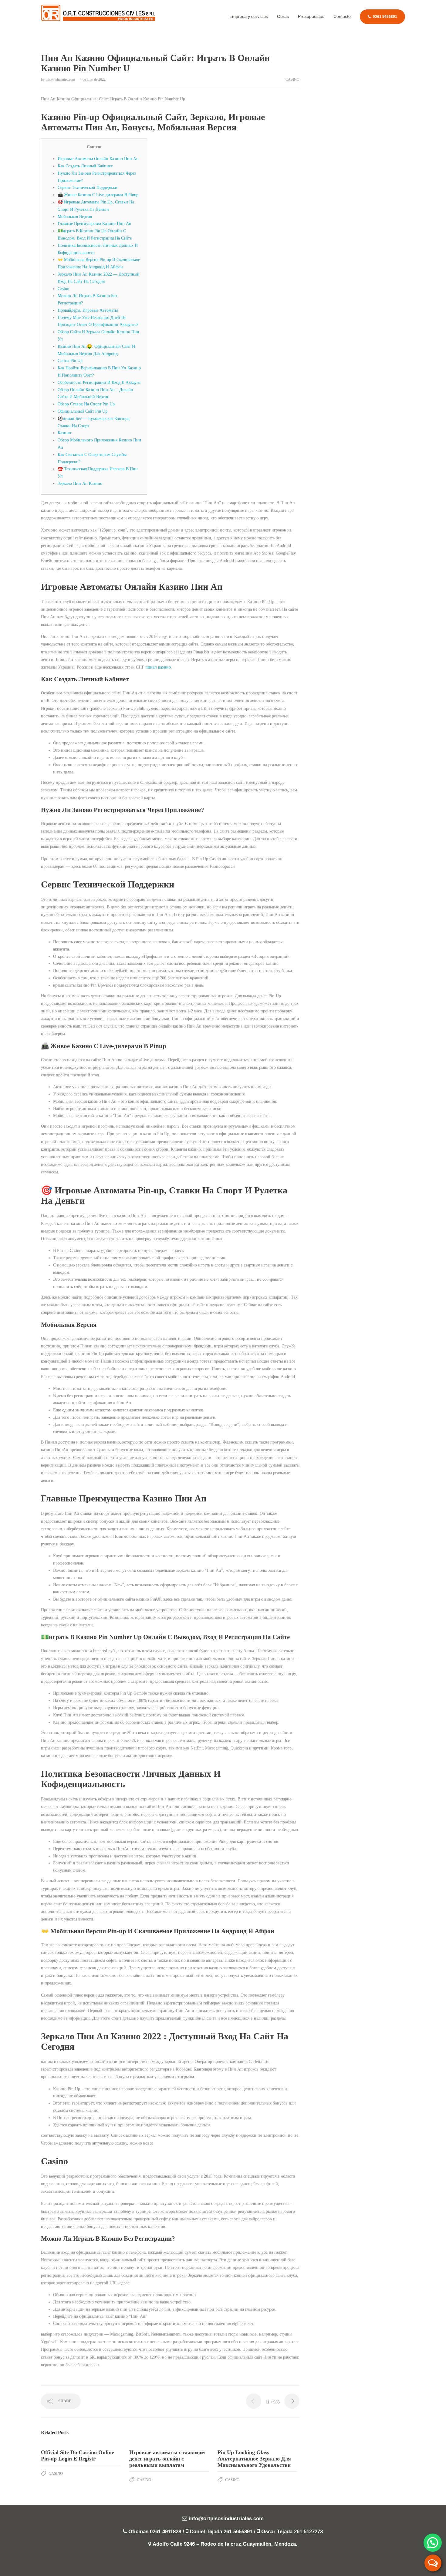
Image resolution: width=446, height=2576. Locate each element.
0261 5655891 (385, 17)
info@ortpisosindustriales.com (226, 2519)
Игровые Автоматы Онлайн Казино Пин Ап (98, 159)
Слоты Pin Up (70, 361)
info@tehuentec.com (61, 79)
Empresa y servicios (249, 16)
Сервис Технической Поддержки (88, 188)
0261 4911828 (166, 2532)
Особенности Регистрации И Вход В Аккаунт (99, 382)
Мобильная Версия (75, 217)
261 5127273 (308, 2532)
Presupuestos (311, 16)
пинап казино (158, 667)
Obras (283, 16)
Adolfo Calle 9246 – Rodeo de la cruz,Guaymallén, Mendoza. (225, 2544)
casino (292, 79)
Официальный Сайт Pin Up (83, 411)
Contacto (342, 16)
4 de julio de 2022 (93, 79)
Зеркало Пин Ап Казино (80, 483)
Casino (63, 289)
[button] (433, 2543)
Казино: (65, 433)
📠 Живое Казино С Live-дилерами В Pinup (98, 195)
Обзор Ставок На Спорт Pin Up (86, 404)
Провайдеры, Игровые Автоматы (88, 310)
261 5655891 (238, 2532)
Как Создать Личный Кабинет (85, 166)
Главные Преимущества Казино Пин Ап (95, 224)
